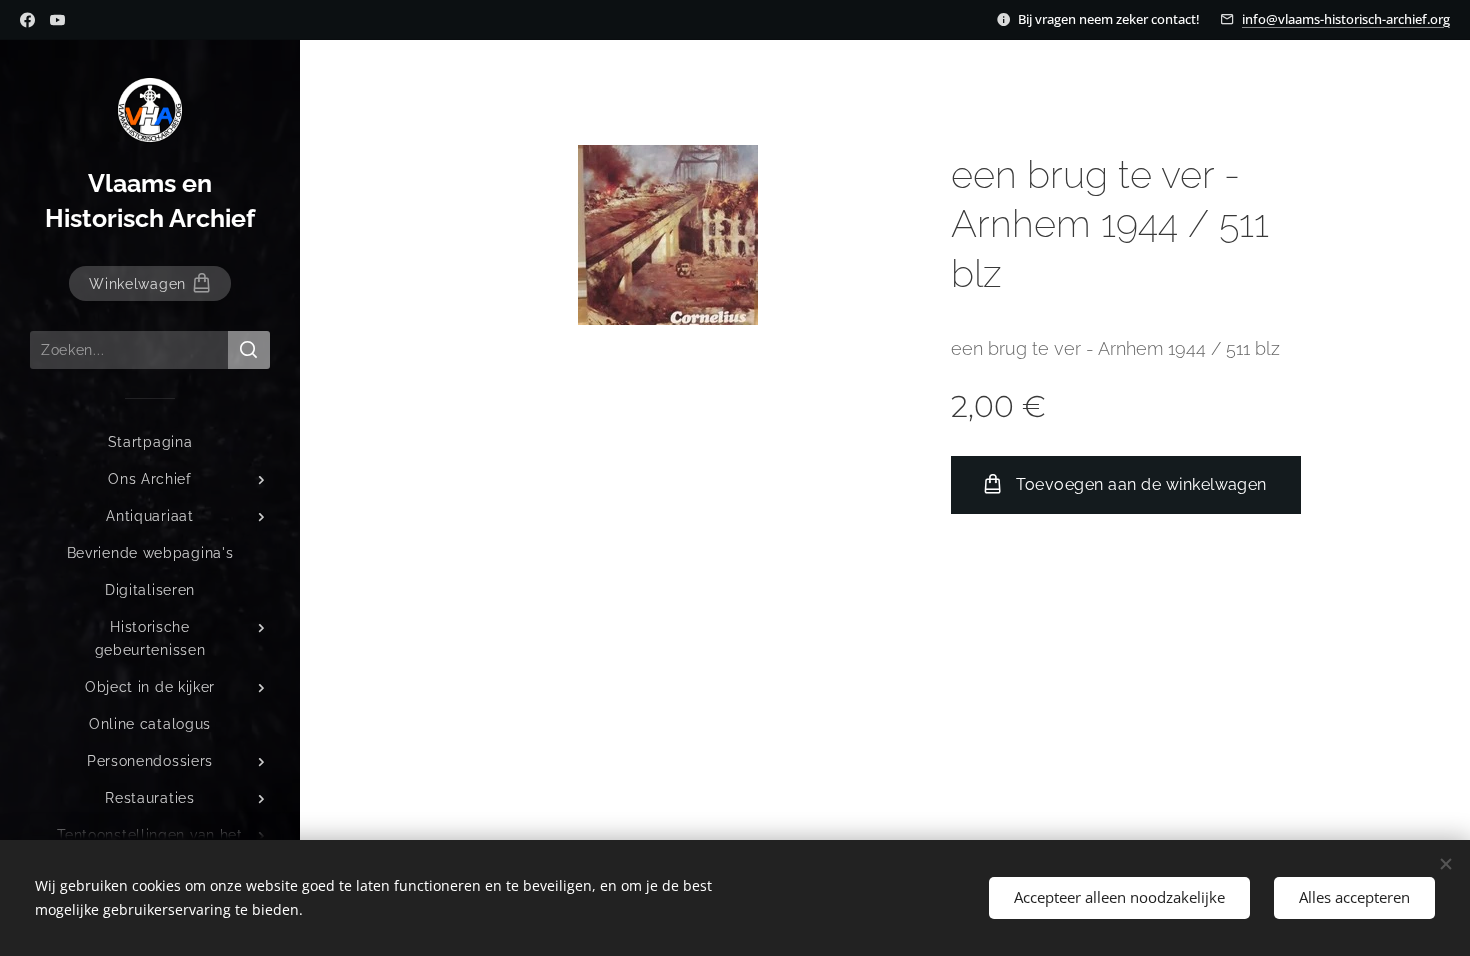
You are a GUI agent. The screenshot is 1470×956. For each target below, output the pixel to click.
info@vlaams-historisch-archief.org (1346, 19)
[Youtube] (57, 20)
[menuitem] (150, 442)
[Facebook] (27, 20)
